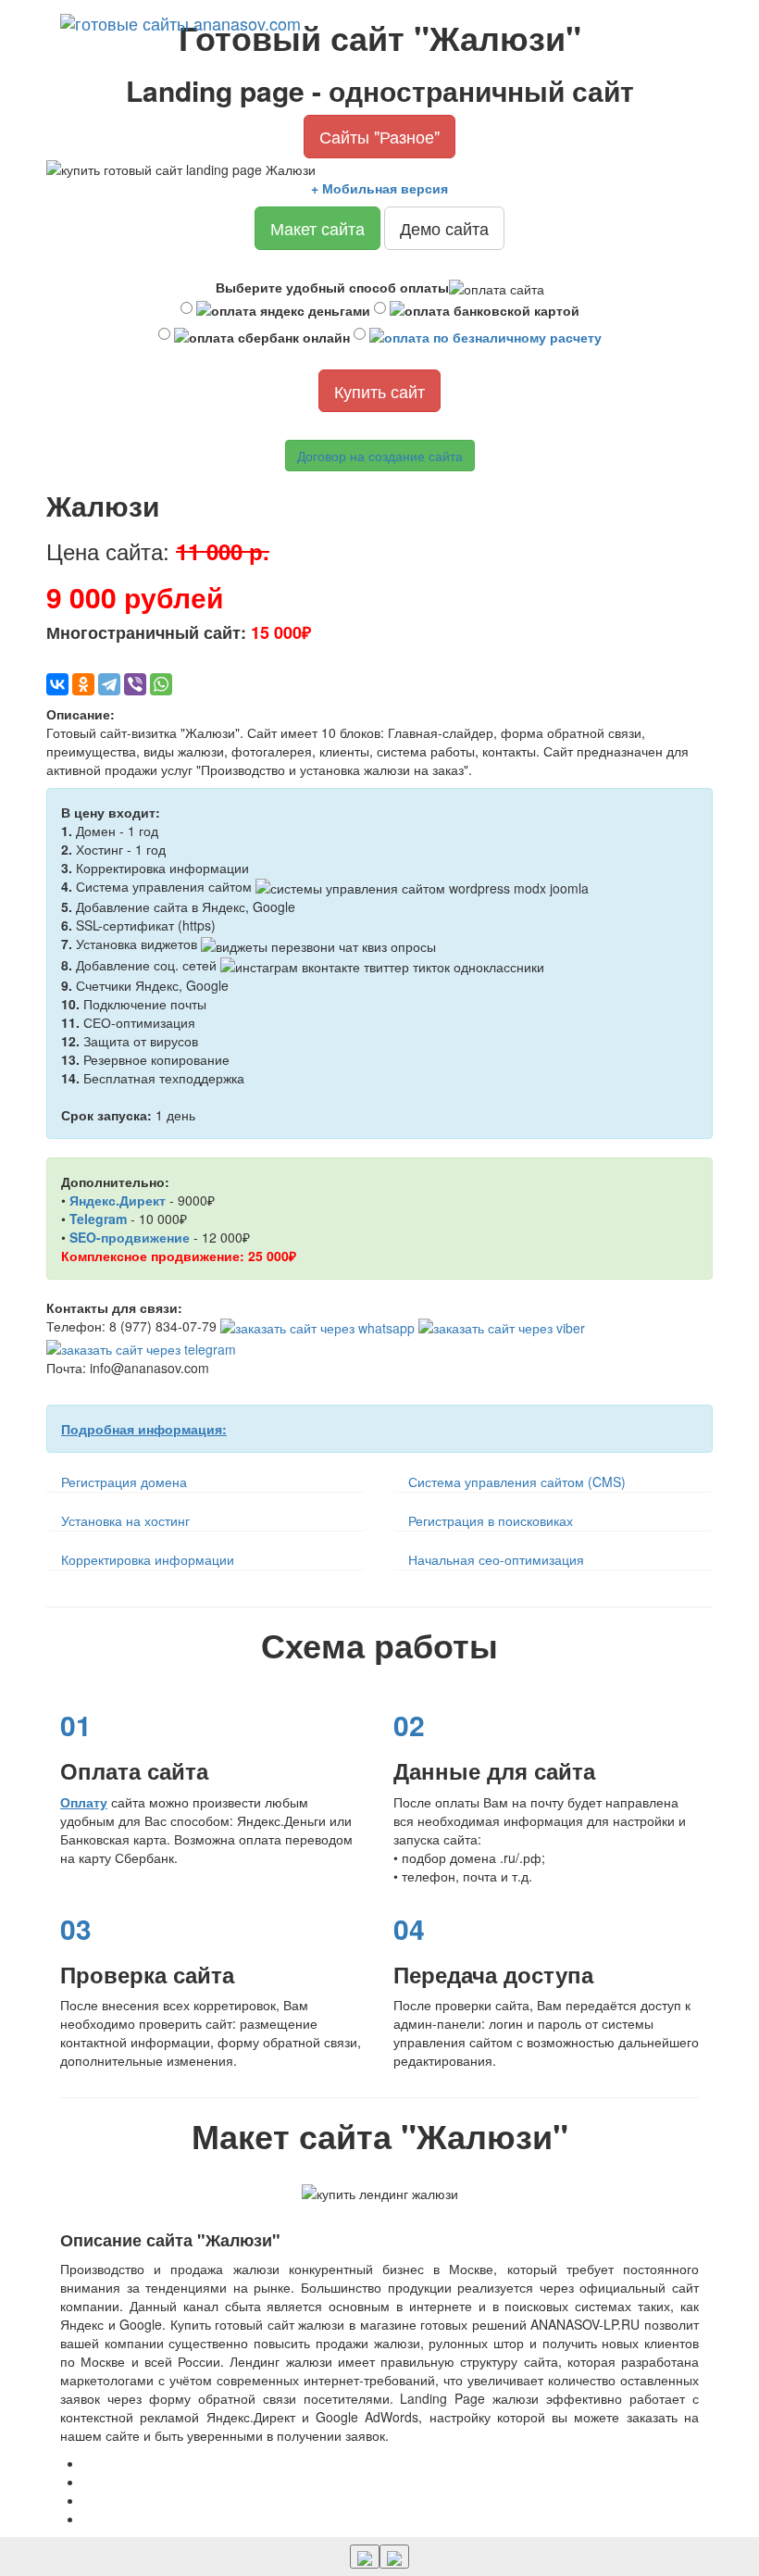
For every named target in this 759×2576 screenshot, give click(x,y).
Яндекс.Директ (118, 1200)
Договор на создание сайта (380, 456)
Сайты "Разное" (379, 136)
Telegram (98, 1219)
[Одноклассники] (83, 684)
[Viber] (135, 684)
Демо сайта (444, 228)
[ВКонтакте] (57, 684)
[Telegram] (109, 684)
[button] (394, 2557)
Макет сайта (317, 228)
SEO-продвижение (130, 1237)
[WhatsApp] (161, 684)
